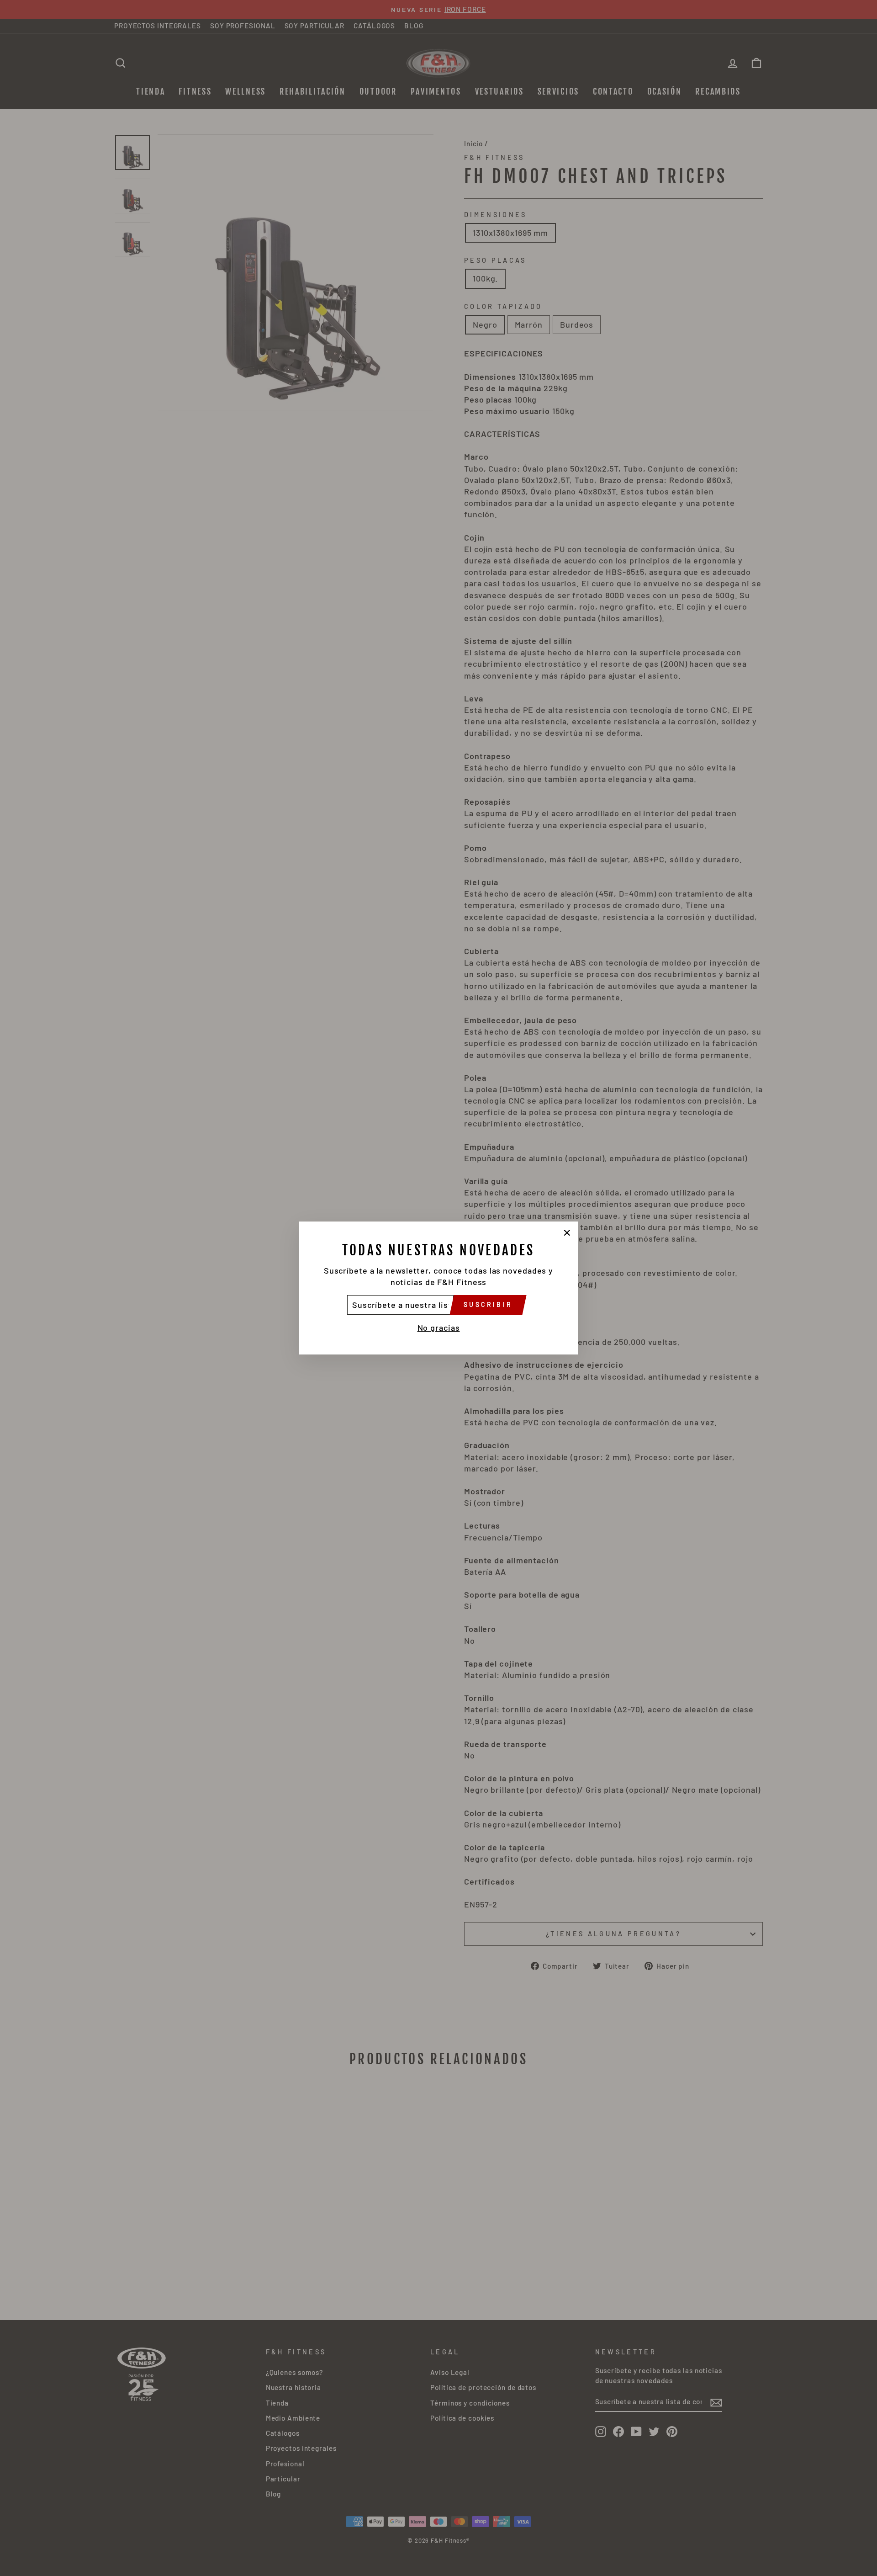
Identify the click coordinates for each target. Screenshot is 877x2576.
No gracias (439, 1328)
